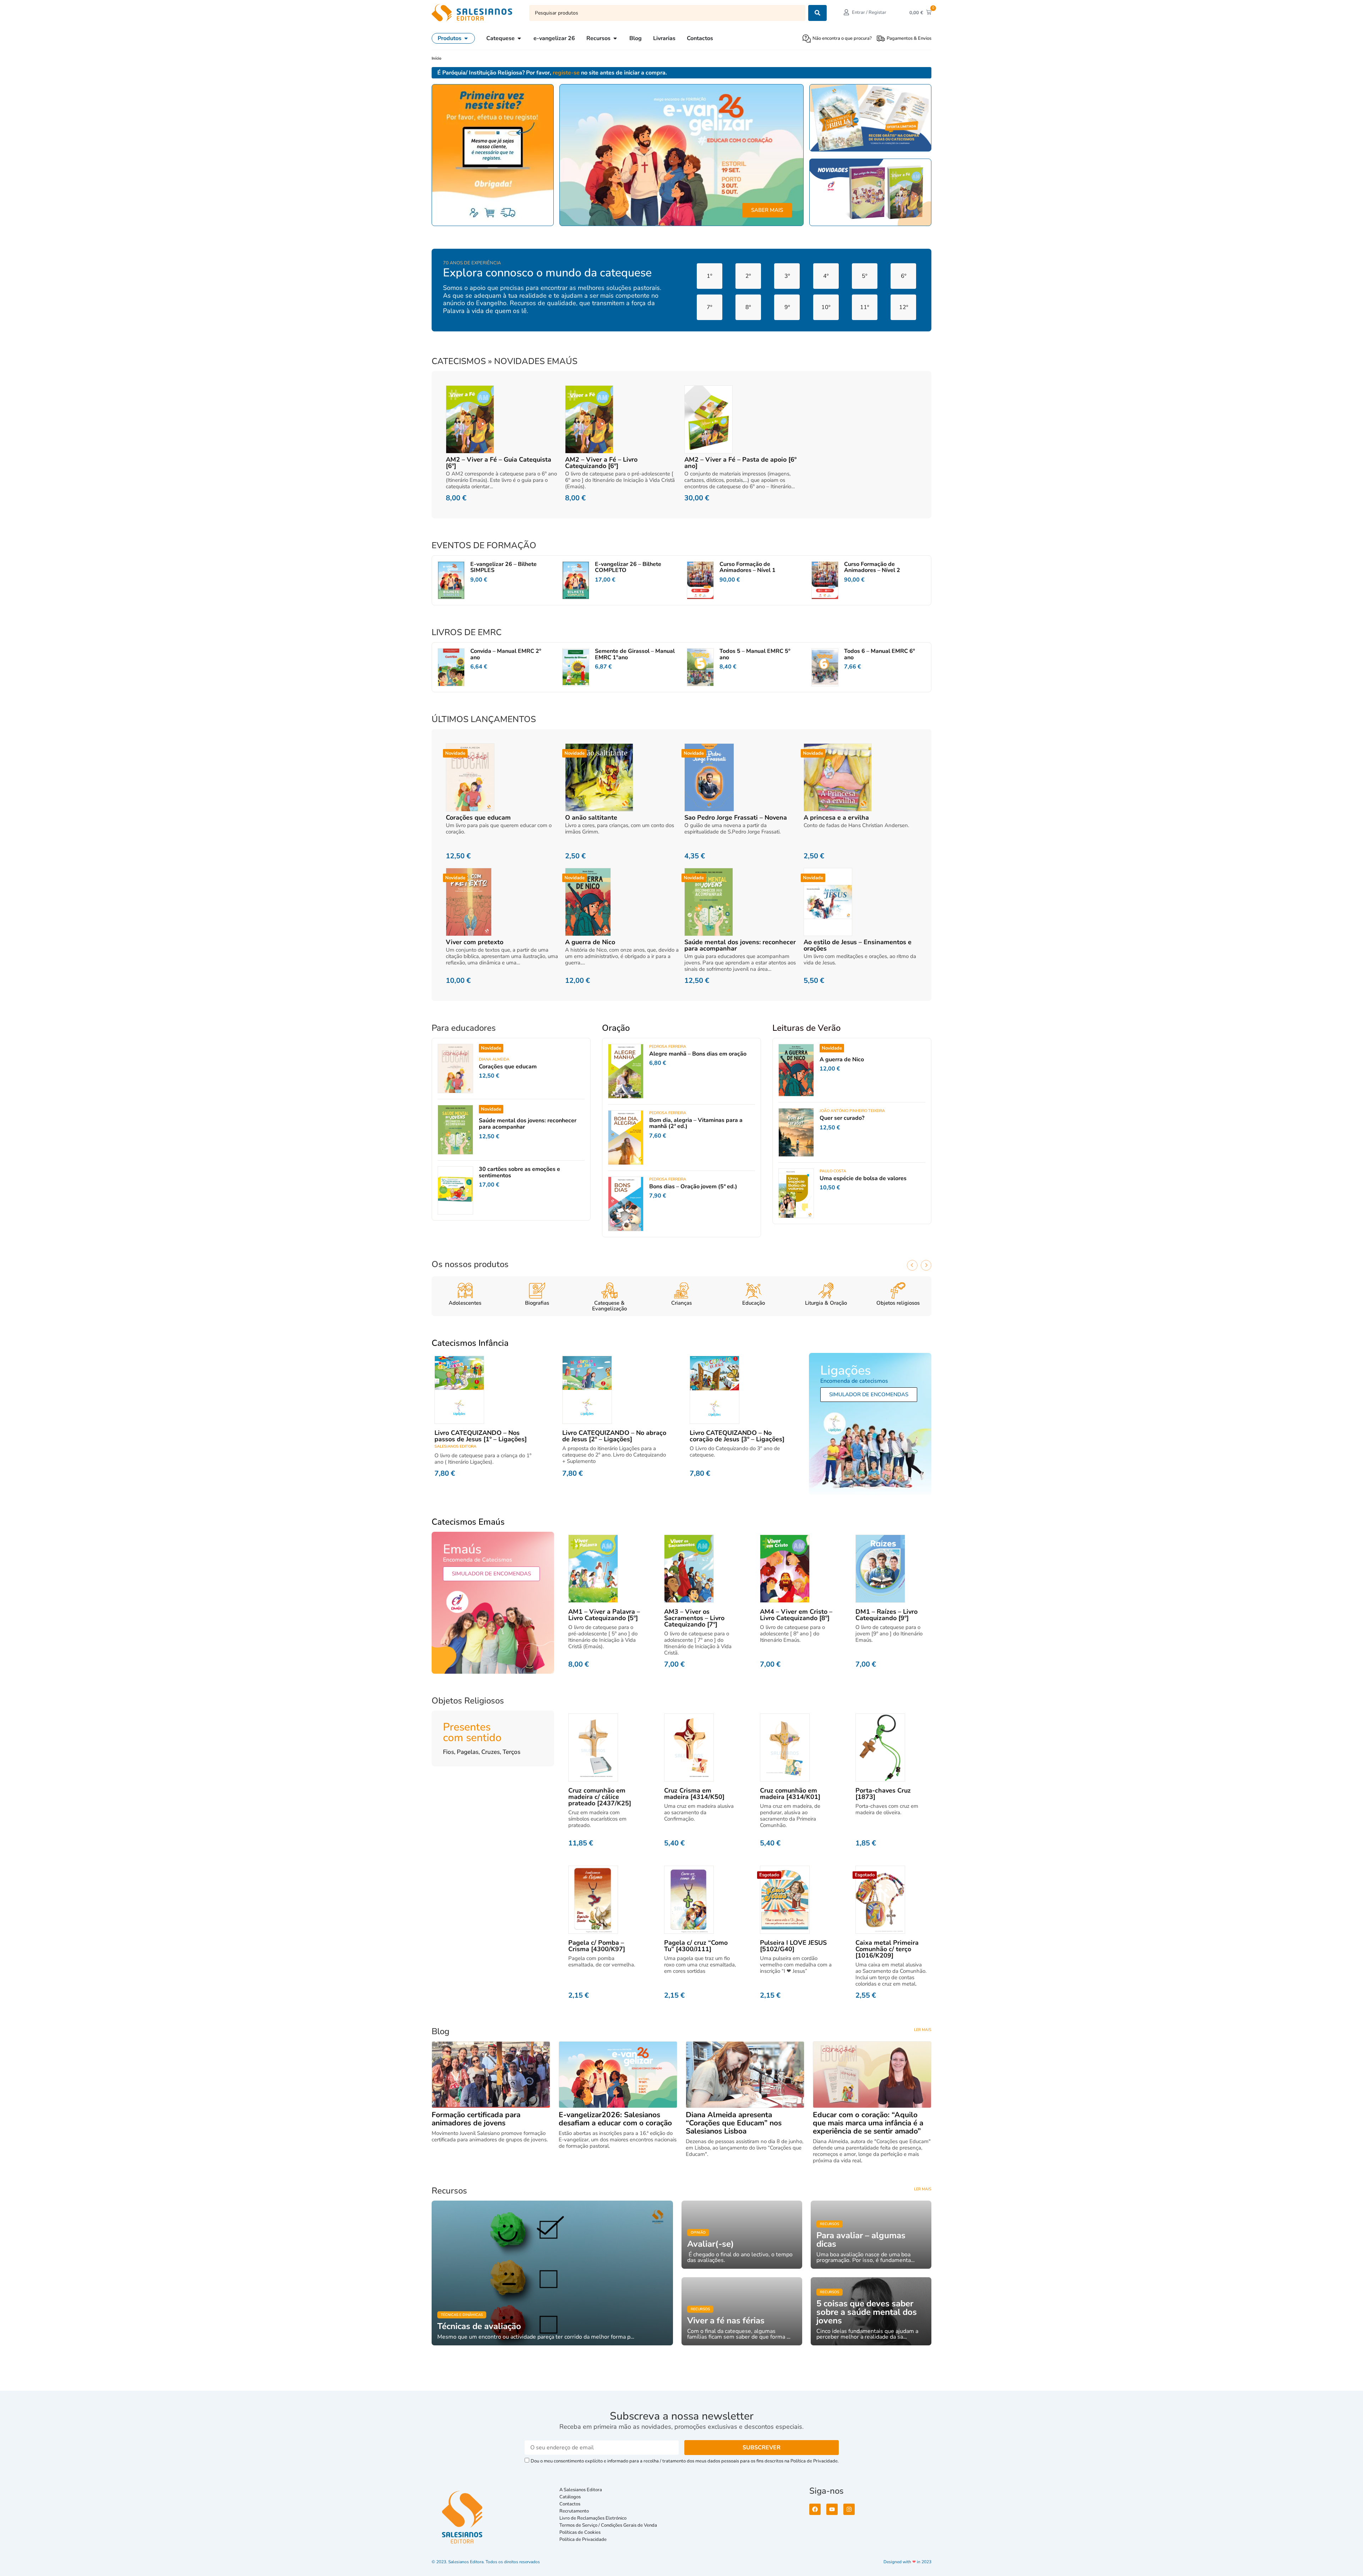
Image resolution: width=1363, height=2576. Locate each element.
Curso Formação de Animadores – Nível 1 (748, 567)
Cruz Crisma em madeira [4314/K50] (694, 1794)
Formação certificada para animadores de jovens (476, 2119)
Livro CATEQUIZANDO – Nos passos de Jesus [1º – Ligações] (481, 1436)
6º (904, 276)
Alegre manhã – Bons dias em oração (698, 1054)
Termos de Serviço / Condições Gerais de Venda (609, 2525)
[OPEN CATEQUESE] (519, 38)
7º (709, 307)
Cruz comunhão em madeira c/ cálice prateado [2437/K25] (600, 1797)
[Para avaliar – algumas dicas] (871, 2235)
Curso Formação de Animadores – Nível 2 (872, 567)
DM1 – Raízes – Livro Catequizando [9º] (886, 1615)
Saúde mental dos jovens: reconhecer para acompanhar (740, 945)
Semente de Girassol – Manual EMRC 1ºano (635, 654)
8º (748, 307)
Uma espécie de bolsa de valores (863, 1178)
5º (864, 276)
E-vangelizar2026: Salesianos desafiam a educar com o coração (615, 2119)
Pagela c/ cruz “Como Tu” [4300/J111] (696, 1946)
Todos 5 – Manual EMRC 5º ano (755, 654)
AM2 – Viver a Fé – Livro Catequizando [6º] (601, 463)
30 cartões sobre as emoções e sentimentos (519, 1172)
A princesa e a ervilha (836, 818)
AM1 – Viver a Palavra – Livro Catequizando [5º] (604, 1615)
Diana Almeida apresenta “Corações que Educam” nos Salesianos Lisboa (734, 2123)
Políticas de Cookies (580, 2532)
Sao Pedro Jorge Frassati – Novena (736, 818)
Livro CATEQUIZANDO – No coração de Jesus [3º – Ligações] (737, 1436)
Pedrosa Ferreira (668, 1047)
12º (904, 307)
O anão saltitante (591, 818)
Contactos (570, 2504)
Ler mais (923, 2030)
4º (826, 276)
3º (787, 276)
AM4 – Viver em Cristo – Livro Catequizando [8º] (796, 1615)
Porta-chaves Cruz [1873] (883, 1794)
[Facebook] (815, 2509)
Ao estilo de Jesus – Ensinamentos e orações (858, 945)
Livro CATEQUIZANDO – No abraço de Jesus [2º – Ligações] (614, 1436)
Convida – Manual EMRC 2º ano (506, 654)
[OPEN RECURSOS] (615, 38)
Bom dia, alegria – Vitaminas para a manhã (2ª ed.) (696, 1123)
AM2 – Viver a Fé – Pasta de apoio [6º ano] (740, 463)
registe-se (566, 73)
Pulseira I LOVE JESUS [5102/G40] (793, 1946)
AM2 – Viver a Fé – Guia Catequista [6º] (499, 463)
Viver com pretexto (475, 942)
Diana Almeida (494, 1059)
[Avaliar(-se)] (742, 2235)
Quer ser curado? (842, 1118)
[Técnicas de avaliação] (552, 2273)
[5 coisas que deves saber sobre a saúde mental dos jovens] (871, 2311)
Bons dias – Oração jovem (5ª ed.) (693, 1187)
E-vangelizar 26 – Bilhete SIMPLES (503, 567)
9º (787, 307)
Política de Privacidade (583, 2539)
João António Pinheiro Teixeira (852, 1111)
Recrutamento (574, 2511)
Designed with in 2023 (907, 2562)
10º (826, 307)
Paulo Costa (833, 1171)
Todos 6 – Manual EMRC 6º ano (880, 654)
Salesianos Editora (455, 1446)
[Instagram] (849, 2509)
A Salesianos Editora (581, 2490)
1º (709, 276)
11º (864, 307)
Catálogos (570, 2497)
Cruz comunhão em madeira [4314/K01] (790, 1794)
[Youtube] (832, 2509)
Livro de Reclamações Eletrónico (593, 2518)
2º (748, 276)
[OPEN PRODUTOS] (466, 38)
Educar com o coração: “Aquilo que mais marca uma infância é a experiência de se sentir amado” (868, 2123)
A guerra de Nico (590, 942)
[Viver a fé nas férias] (742, 2311)
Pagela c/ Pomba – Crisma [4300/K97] (597, 1946)
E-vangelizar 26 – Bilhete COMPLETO (628, 567)
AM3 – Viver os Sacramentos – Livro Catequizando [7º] (694, 1618)
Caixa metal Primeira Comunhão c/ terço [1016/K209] (887, 1949)
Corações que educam (478, 818)
